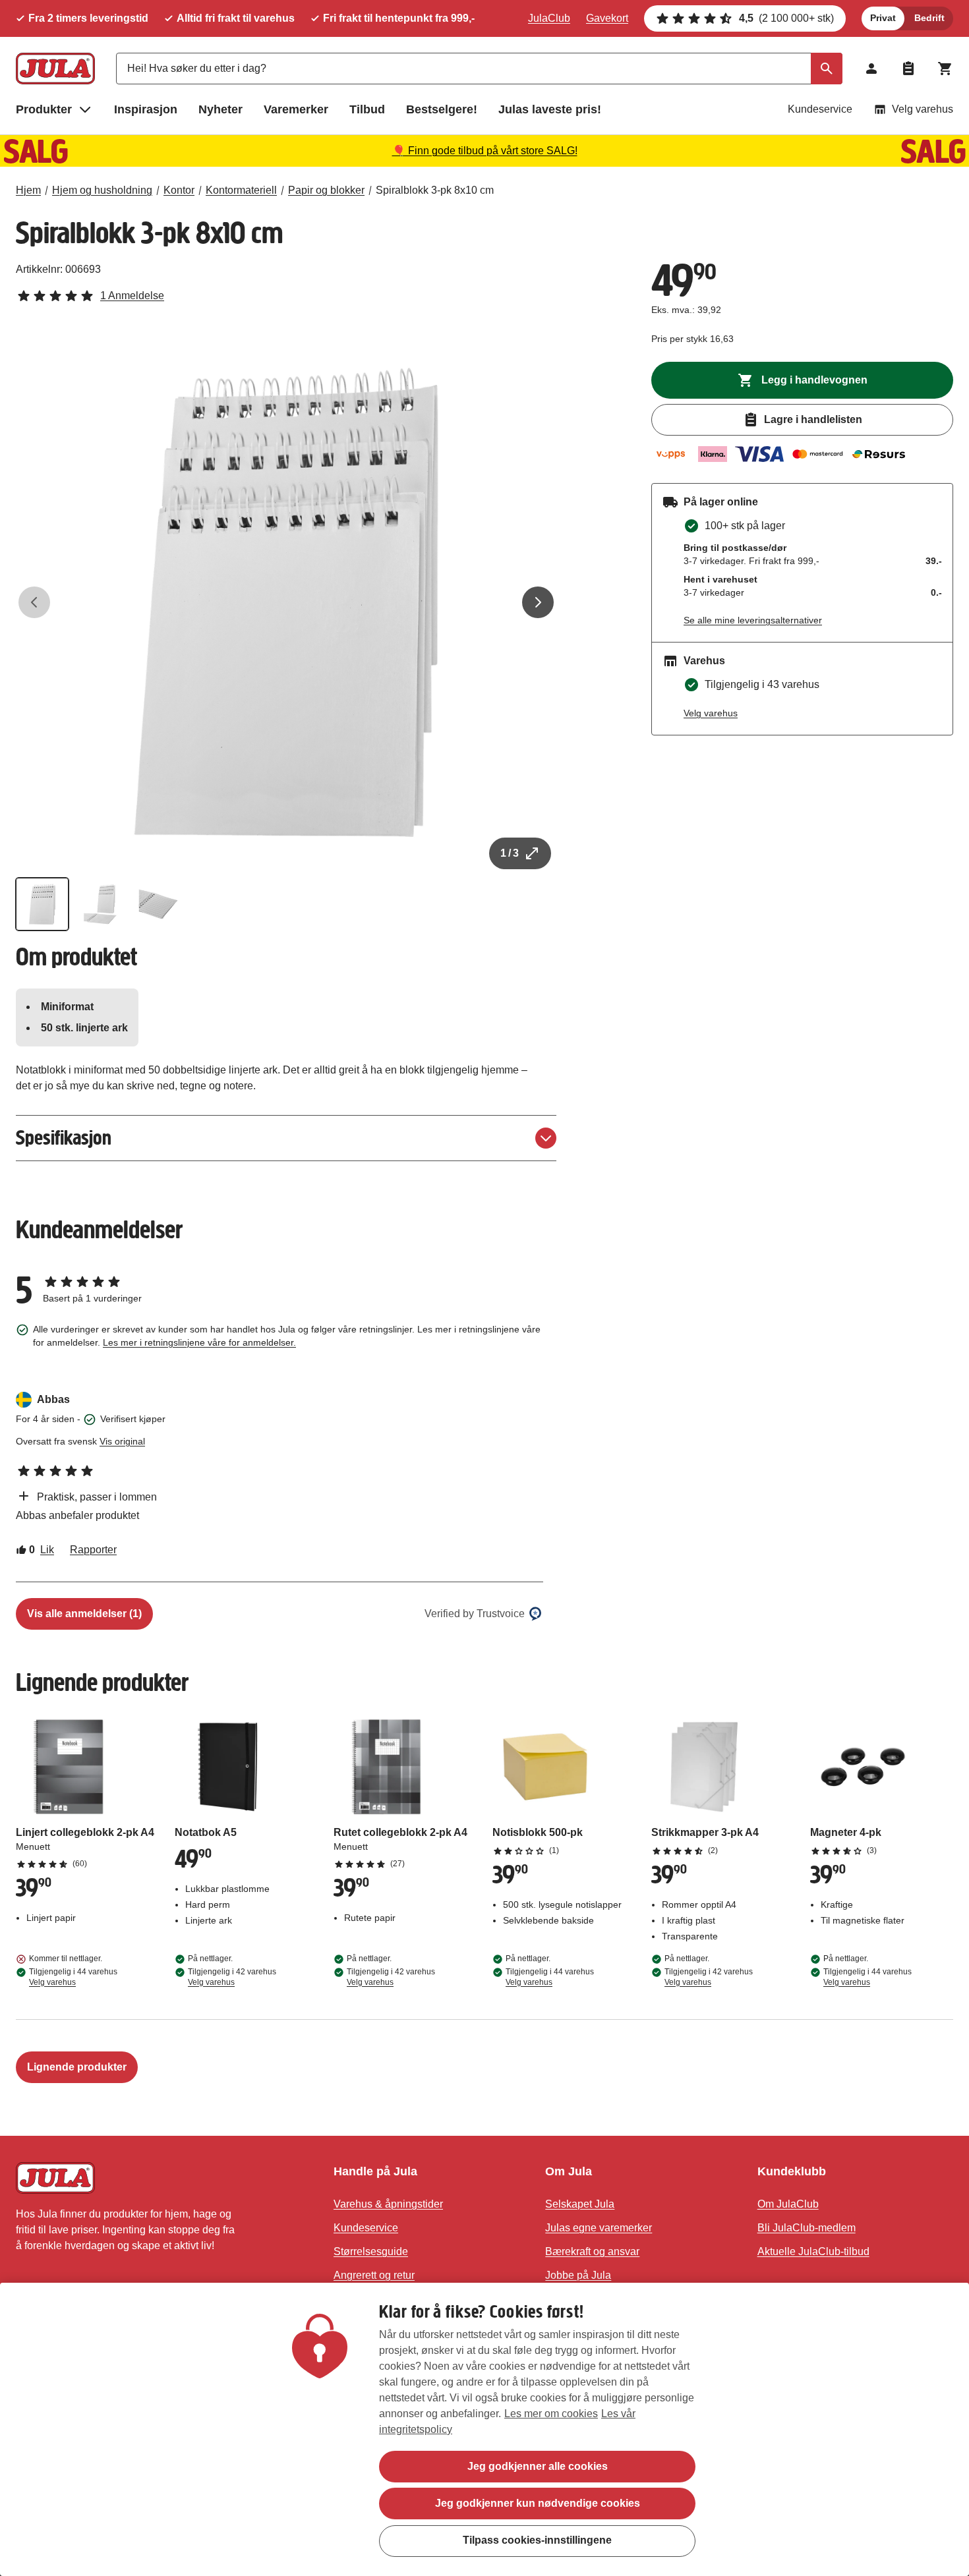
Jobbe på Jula (578, 2275)
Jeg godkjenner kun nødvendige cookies (538, 2503)
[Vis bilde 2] (100, 904)
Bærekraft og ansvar (592, 2251)
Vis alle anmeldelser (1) (84, 1614)
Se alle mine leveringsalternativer (753, 620)
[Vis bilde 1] (42, 904)
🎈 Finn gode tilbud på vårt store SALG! (485, 151)
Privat (883, 18)
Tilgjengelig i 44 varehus (73, 1977)
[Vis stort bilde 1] (286, 602)
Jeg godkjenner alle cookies (538, 2466)
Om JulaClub (788, 2204)
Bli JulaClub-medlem (807, 2228)
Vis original (122, 1441)
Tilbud (367, 109)
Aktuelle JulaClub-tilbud (813, 2251)
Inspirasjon (146, 109)
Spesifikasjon (64, 1138)
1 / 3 (510, 853)
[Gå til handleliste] (908, 69)
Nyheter (220, 109)
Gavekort (607, 18)
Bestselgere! (442, 109)
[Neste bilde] (538, 602)
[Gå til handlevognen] (945, 69)
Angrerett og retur (374, 2275)
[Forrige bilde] (34, 602)
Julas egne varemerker (599, 2228)
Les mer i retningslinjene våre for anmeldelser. (199, 1342)
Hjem (28, 190)
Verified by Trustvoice (475, 1614)
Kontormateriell (241, 190)
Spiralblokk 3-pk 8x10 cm (435, 190)
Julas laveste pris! (550, 109)
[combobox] (479, 69)
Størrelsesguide (371, 2251)
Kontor (179, 190)
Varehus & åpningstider (388, 2204)
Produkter (44, 109)
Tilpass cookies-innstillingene (537, 2540)
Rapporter (93, 1550)
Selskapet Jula (580, 2204)
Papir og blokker (326, 190)
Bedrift (929, 18)
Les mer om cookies (551, 2414)
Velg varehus (923, 109)
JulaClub (549, 18)
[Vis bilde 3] (158, 904)
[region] (484, 2429)
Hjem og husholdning (102, 190)
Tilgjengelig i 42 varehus (232, 1977)
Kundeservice (820, 109)
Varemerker (296, 109)
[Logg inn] (871, 69)
